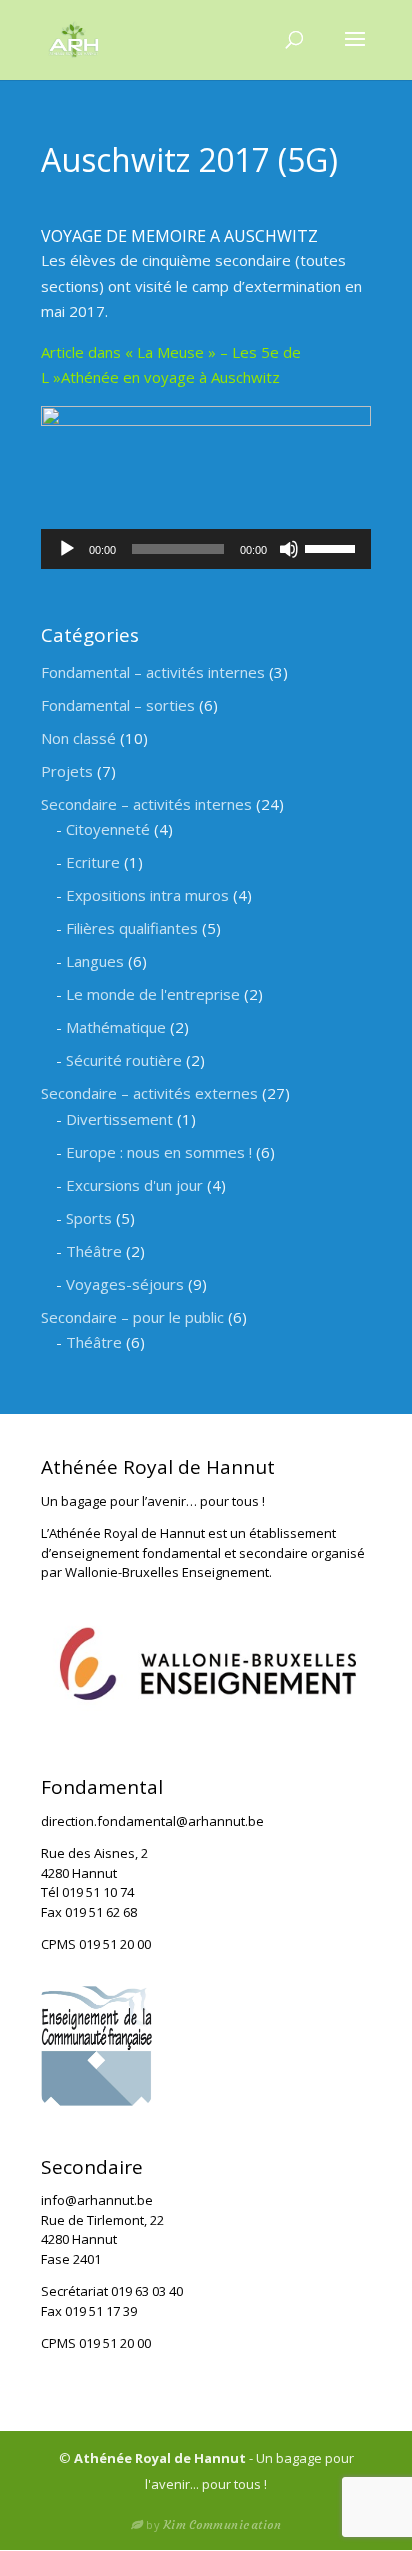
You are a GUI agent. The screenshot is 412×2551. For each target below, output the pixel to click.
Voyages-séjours (125, 1284)
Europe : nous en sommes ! (159, 1152)
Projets (67, 771)
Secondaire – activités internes (146, 804)
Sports (89, 1218)
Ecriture (93, 862)
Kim (223, 2524)
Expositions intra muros (147, 895)
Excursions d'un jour (134, 1185)
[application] (206, 549)
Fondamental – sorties (118, 705)
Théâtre (94, 1251)
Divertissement (119, 1119)
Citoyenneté (108, 829)
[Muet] (289, 549)
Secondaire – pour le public (132, 1317)
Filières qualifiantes (132, 928)
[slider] (333, 547)
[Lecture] (67, 549)
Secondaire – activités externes (149, 1093)
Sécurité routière (124, 1060)
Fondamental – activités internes (153, 672)
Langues (95, 961)
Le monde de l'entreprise (153, 994)
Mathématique (116, 1027)
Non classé (78, 738)
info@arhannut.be (97, 2200)
